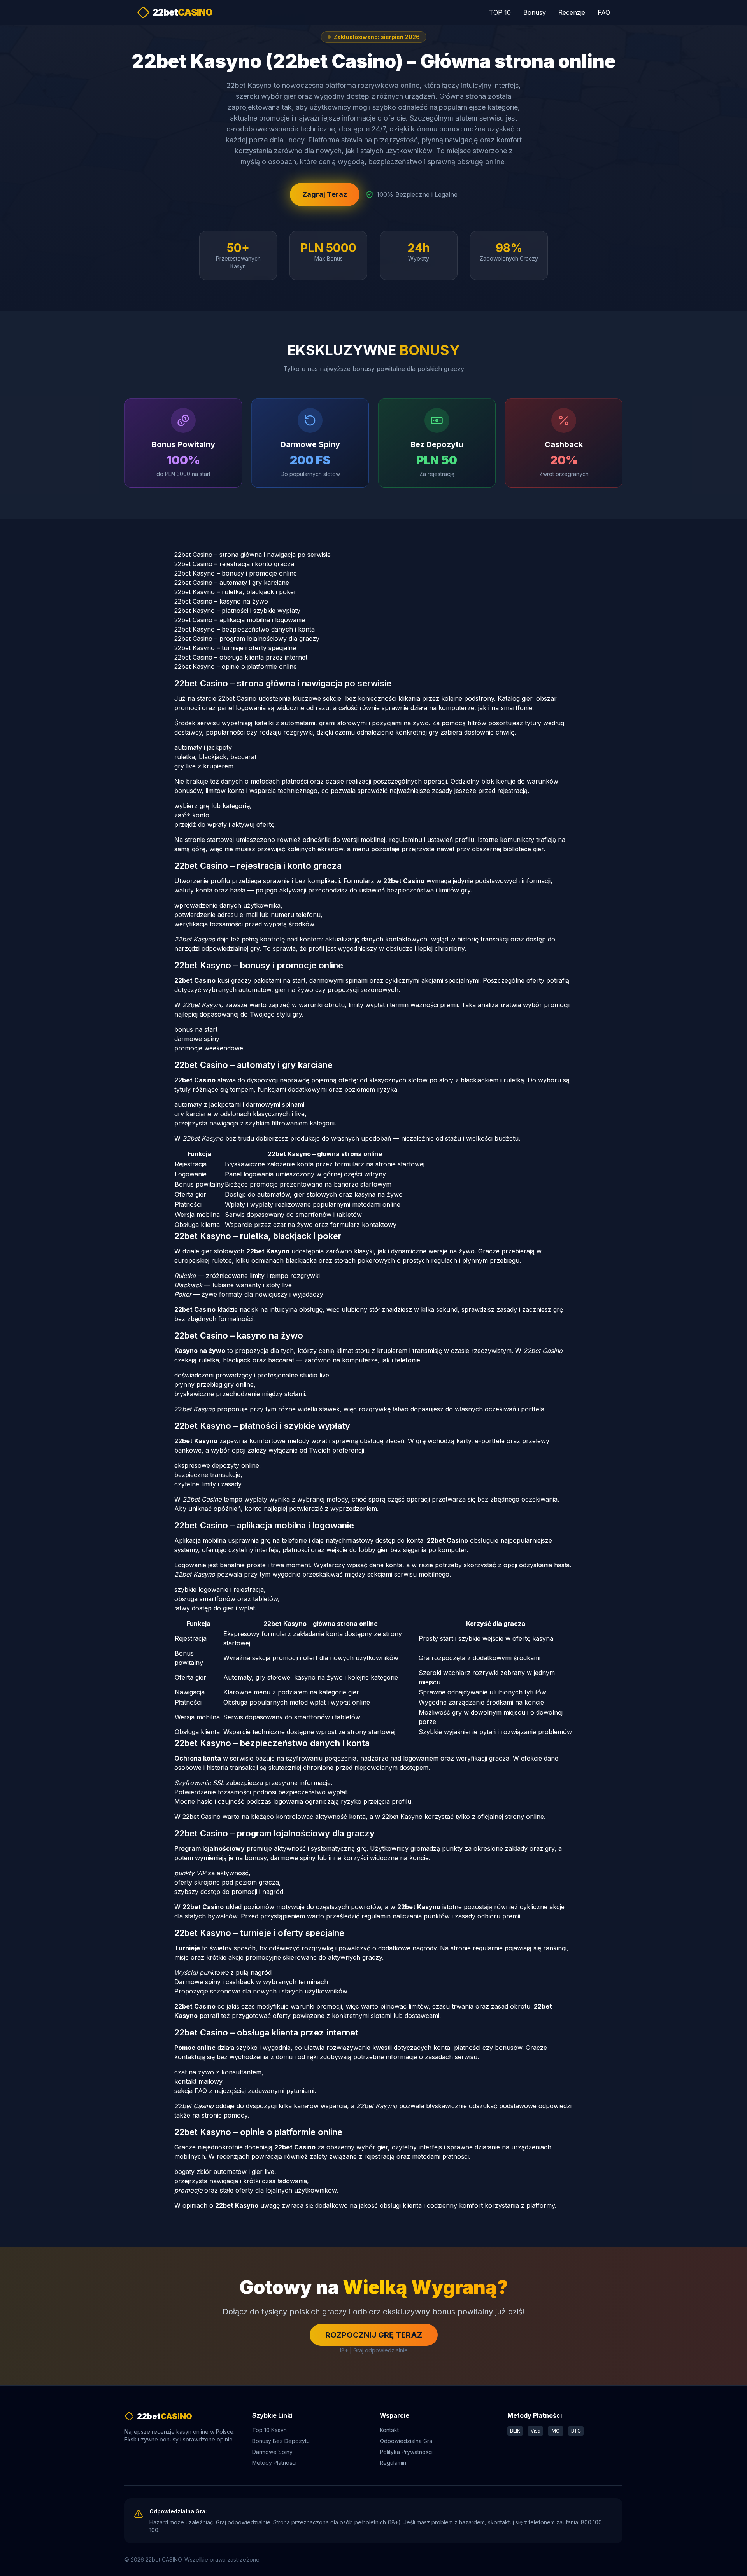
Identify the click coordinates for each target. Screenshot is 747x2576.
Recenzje (572, 12)
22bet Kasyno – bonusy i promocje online (236, 573)
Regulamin (393, 2463)
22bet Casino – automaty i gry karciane (232, 583)
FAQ (604, 12)
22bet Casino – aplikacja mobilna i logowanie (240, 620)
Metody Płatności (274, 2463)
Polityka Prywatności (406, 2452)
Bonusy (535, 12)
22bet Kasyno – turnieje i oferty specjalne (235, 648)
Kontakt (389, 2430)
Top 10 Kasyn (269, 2430)
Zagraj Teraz (325, 194)
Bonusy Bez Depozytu (281, 2441)
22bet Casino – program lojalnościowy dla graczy (247, 639)
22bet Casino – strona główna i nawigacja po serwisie (253, 555)
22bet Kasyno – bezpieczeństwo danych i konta (245, 629)
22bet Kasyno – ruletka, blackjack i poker (235, 592)
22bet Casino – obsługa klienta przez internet (241, 657)
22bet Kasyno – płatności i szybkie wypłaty (237, 611)
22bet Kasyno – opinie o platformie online (236, 667)
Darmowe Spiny (272, 2452)
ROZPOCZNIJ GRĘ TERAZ (374, 2335)
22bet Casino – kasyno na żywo (221, 601)
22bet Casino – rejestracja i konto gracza (234, 564)
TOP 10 (500, 12)
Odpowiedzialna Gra (406, 2441)
